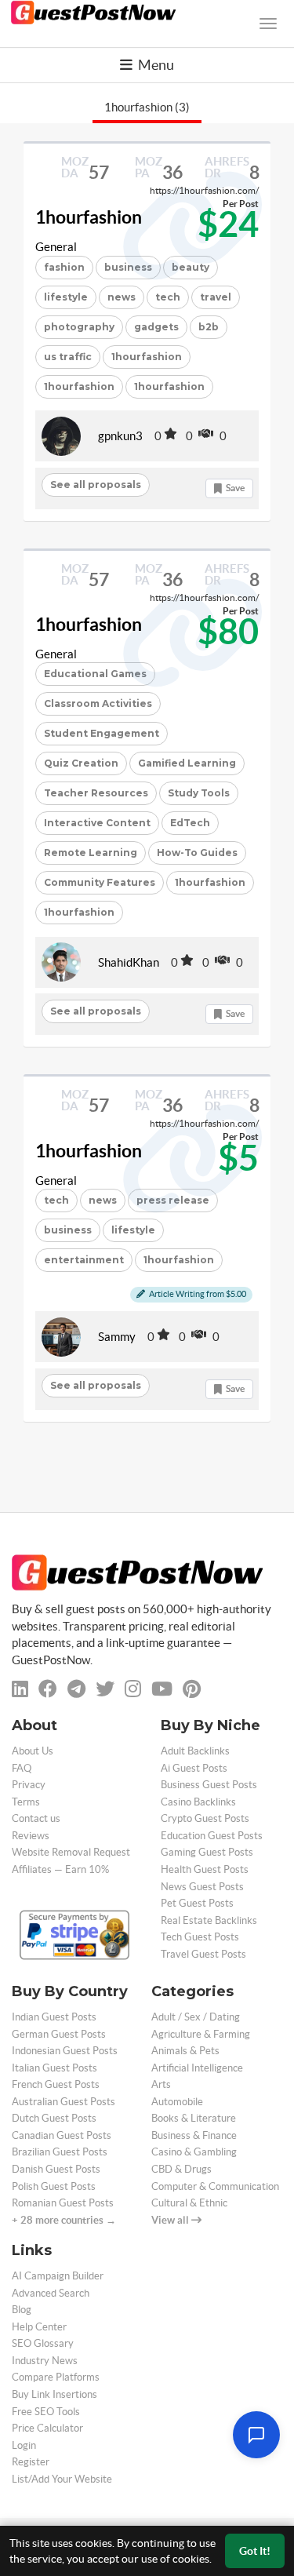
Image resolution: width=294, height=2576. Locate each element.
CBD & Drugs (181, 2169)
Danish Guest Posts (56, 2169)
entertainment (84, 1260)
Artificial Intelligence (197, 2068)
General (56, 247)
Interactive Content (97, 823)
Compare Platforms (56, 2377)
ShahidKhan (129, 962)
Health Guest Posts (205, 1869)
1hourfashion (89, 217)
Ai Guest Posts (194, 1768)
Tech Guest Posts (200, 1937)
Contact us (36, 1818)
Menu (155, 65)
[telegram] (76, 1689)
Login (24, 2445)
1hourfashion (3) (147, 107)
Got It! (255, 2551)
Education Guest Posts (212, 1836)
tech (56, 1200)
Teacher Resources (96, 793)
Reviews (31, 1836)
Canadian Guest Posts (62, 2135)
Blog (22, 2310)
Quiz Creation (81, 763)
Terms (26, 1802)
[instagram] (133, 1689)
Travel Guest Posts (203, 1954)
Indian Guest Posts (54, 2017)
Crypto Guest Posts (205, 1818)
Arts (161, 2084)
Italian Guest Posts (54, 2068)
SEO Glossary (43, 2343)
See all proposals (96, 485)
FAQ (22, 1768)
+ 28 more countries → (64, 2220)
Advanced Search (51, 2293)
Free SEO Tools (46, 2412)
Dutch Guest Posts (54, 2118)
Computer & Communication (215, 2186)
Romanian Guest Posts (63, 2203)
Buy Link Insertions (54, 2394)
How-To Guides (197, 853)
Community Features (100, 882)
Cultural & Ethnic (189, 2203)
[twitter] (105, 1689)
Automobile (177, 2102)
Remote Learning (91, 853)
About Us (33, 1751)
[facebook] (48, 1689)
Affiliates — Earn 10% (60, 1869)
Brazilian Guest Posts (60, 2152)
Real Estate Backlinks (209, 1920)
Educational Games (95, 674)
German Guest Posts (59, 2034)
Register (31, 2462)
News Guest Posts (202, 1887)
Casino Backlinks (198, 1802)
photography (79, 327)
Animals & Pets (185, 2051)
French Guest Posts (56, 2084)
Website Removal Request (71, 1852)
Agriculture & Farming (201, 2034)
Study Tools (199, 793)
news (122, 297)
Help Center (39, 2327)
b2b (209, 327)
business (68, 1230)
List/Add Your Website (62, 2479)
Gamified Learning (187, 763)
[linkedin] (20, 1689)
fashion (64, 267)
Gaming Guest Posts (207, 1852)
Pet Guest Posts (197, 1903)
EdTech (190, 823)
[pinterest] (192, 1689)
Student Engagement (102, 733)
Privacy (29, 1785)
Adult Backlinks (195, 1751)
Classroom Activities (98, 703)
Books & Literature (194, 2118)
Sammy (117, 1337)
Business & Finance (194, 2135)
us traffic (68, 357)
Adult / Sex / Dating (196, 2017)
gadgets (156, 327)
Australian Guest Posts (64, 2102)
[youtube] (162, 1689)
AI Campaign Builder (58, 2276)
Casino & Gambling (194, 2152)
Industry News (45, 2361)
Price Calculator (47, 2428)
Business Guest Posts (209, 1785)
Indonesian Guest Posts (65, 2051)
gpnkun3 (120, 436)
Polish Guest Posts (54, 2186)
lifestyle (66, 297)
